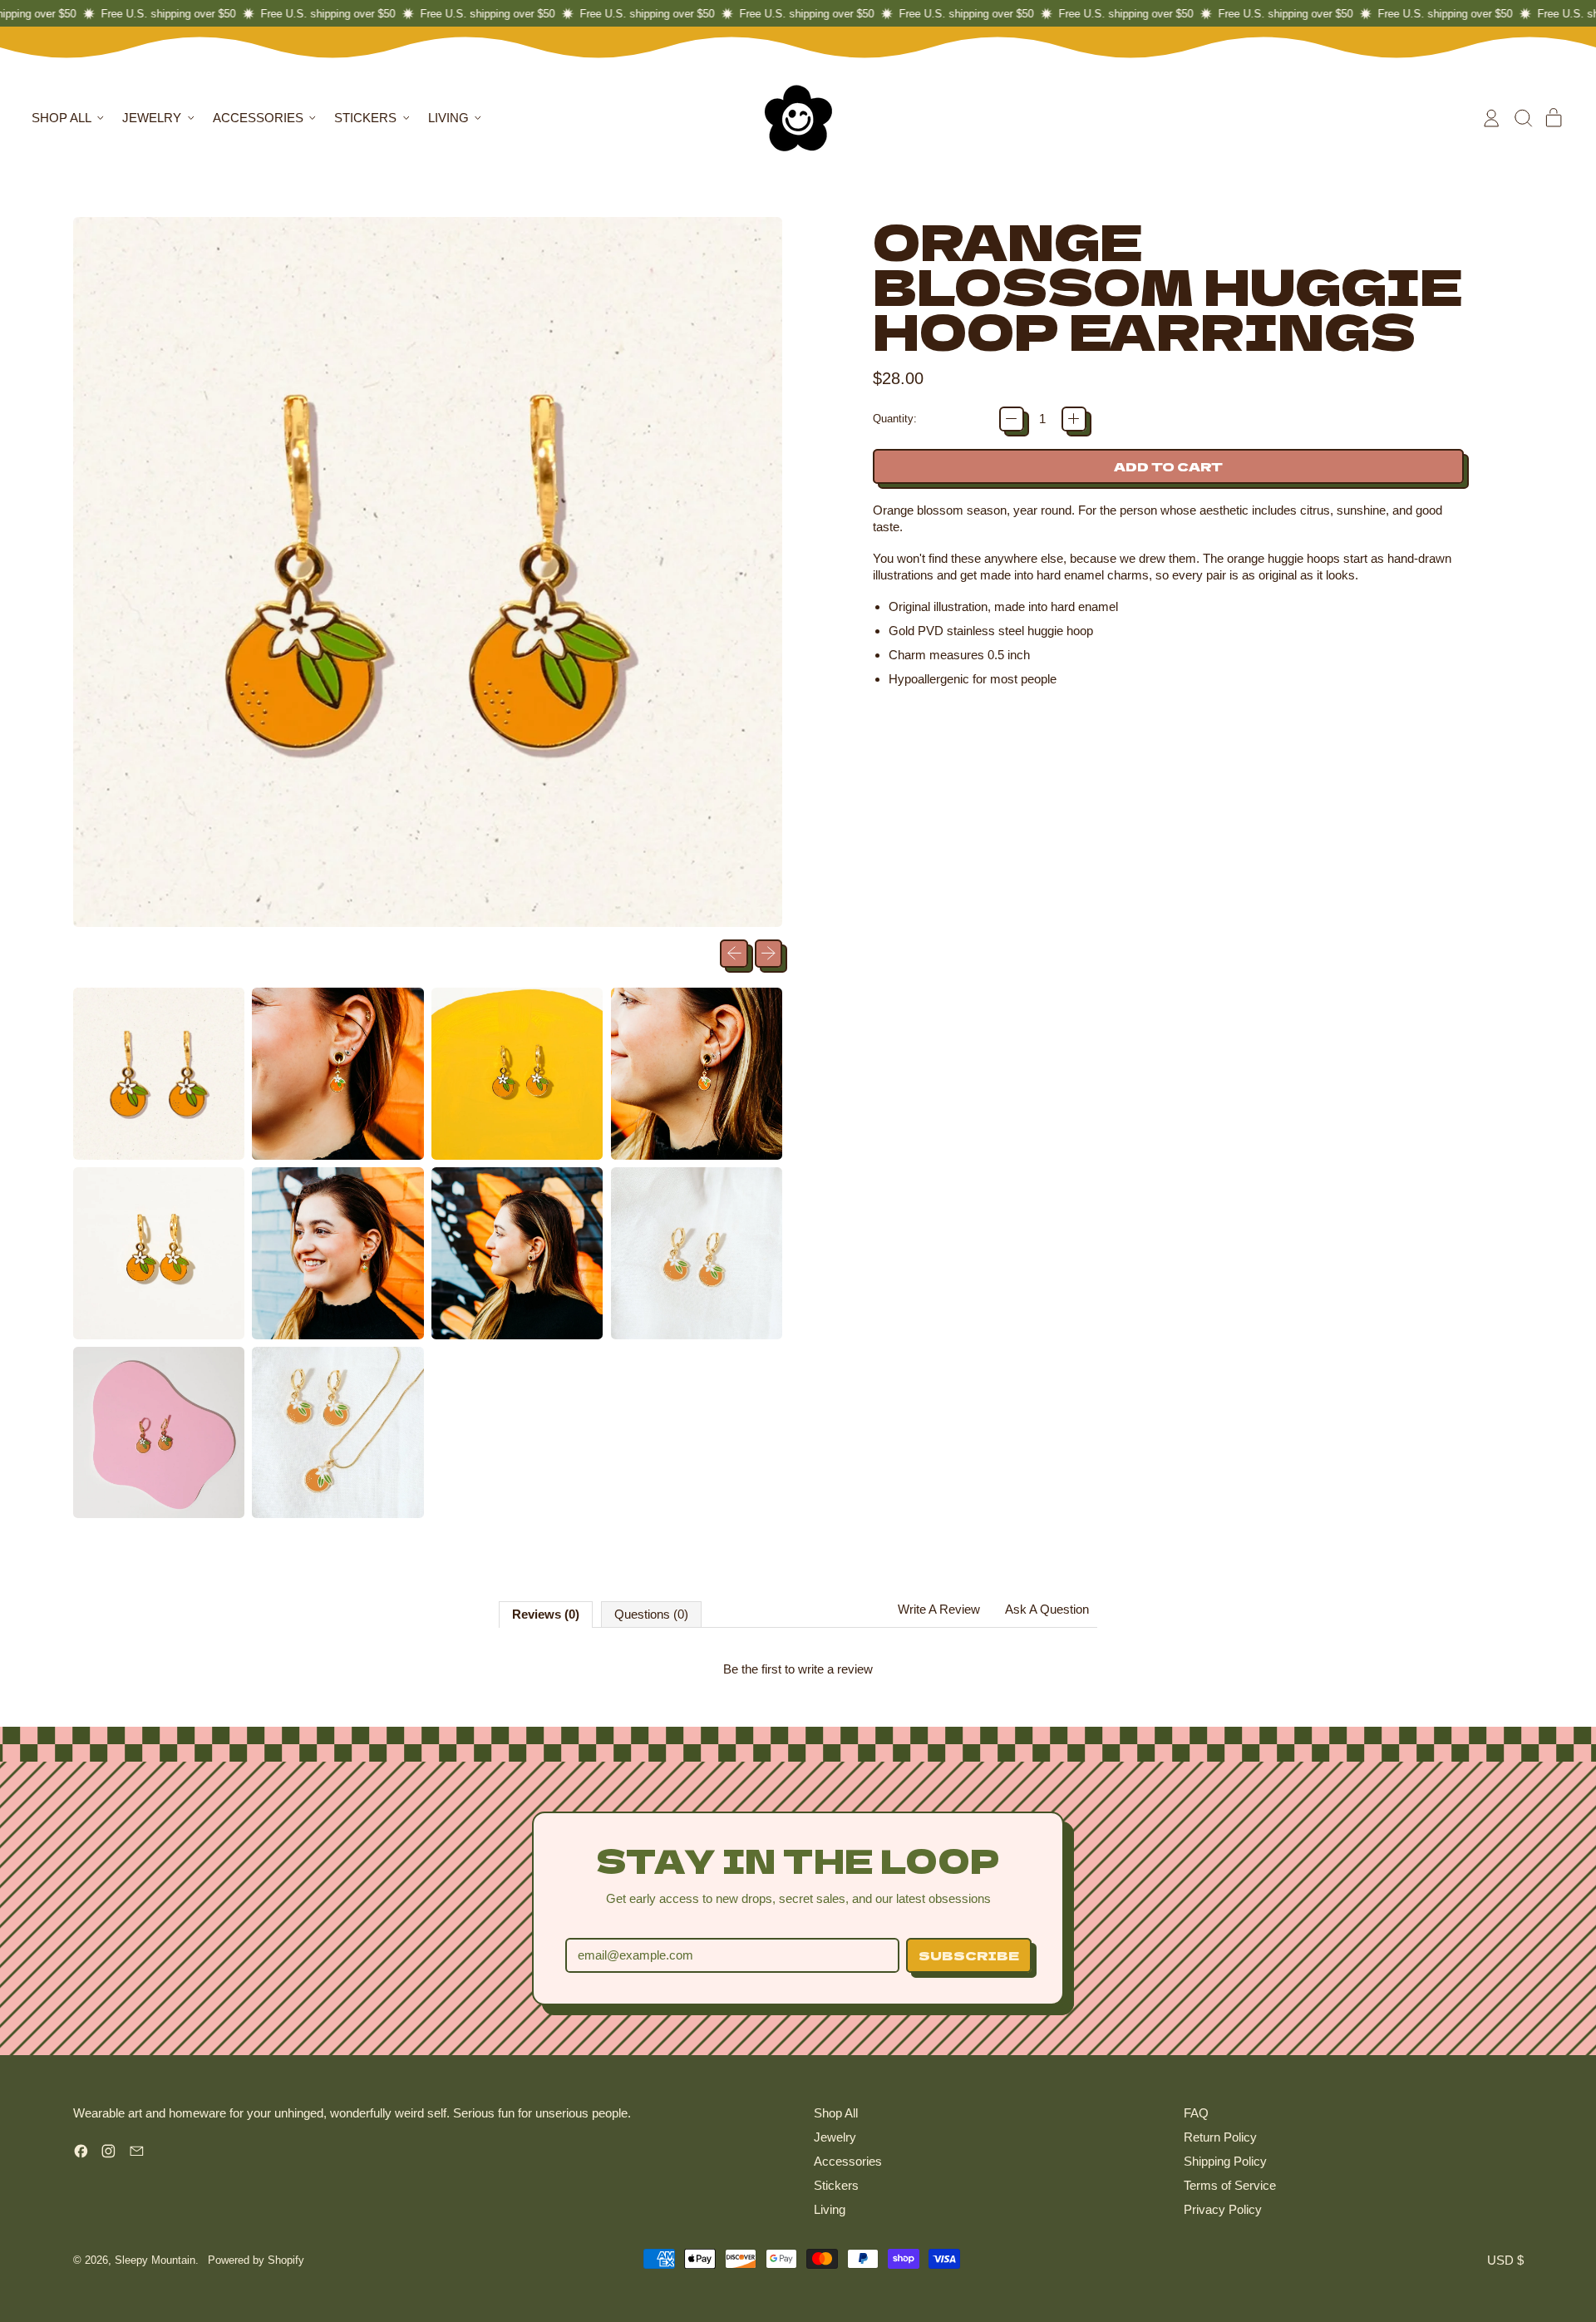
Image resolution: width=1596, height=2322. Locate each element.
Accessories (848, 2161)
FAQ (1196, 2113)
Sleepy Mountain (155, 2260)
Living (830, 2209)
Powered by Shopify (256, 2260)
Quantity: (895, 419)
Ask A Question (1047, 1609)
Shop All (836, 2113)
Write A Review (939, 1609)
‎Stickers (836, 2185)
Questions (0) (651, 1614)
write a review (835, 1669)
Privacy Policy (1223, 2209)
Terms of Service (1230, 2185)
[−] (1012, 419)
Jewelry (835, 2137)
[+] (1074, 419)
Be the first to (798, 1669)
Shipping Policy (1225, 2161)
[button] (1523, 118)
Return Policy (1220, 2137)
